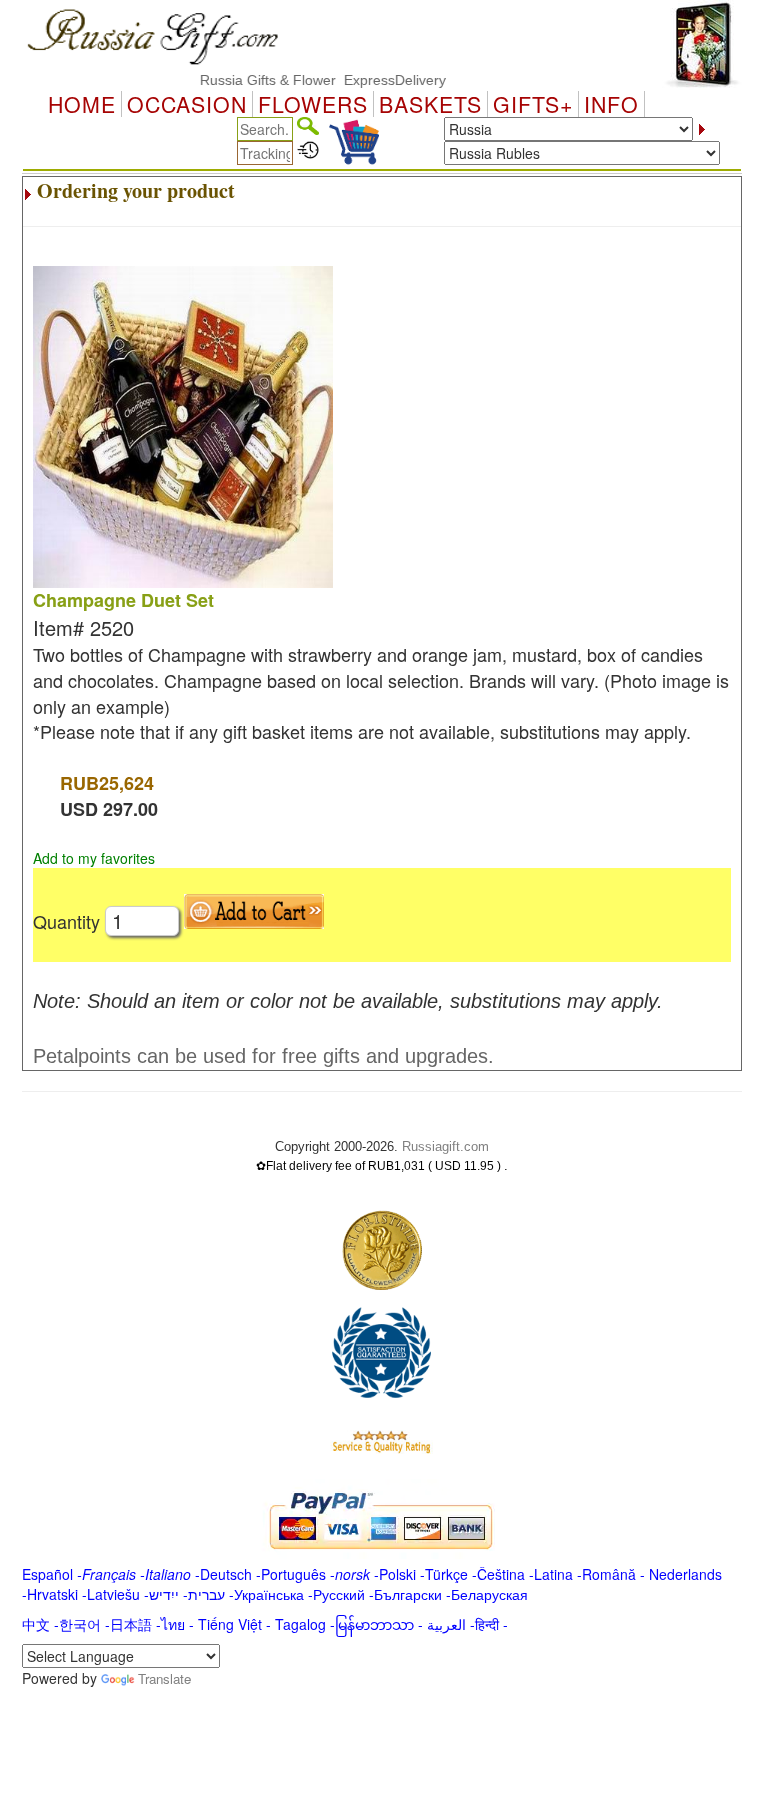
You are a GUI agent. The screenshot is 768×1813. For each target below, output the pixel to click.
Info (611, 104)
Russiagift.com (445, 1146)
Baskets (430, 104)
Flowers (313, 104)
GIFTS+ (533, 104)
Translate (164, 1678)
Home (82, 104)
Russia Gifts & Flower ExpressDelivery (304, 80)
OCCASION (187, 104)
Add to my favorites (94, 858)
